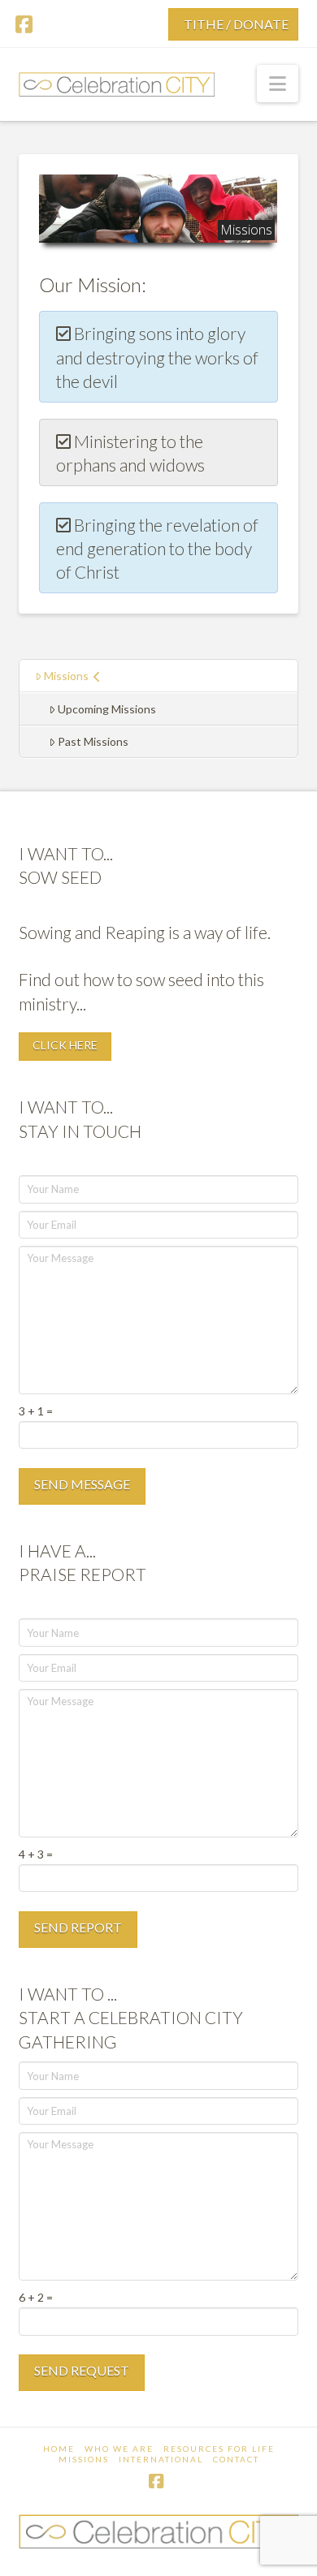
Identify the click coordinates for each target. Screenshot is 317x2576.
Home (59, 2449)
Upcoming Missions (107, 709)
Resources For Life (219, 2449)
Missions (66, 676)
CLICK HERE (65, 1045)
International (161, 2459)
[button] (278, 84)
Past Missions (93, 741)
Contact (236, 2459)
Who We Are (119, 2449)
